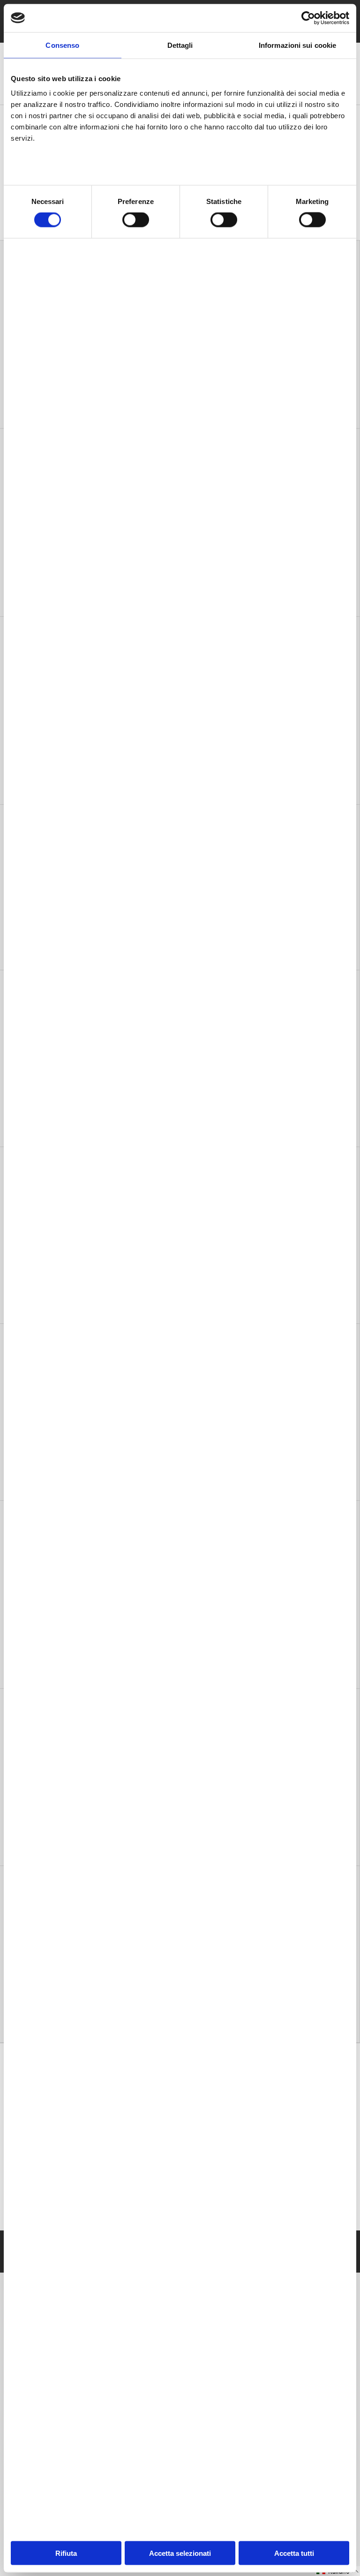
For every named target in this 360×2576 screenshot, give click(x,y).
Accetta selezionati (180, 2553)
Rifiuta (66, 2553)
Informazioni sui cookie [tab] (297, 45)
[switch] (136, 220)
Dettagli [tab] (180, 45)
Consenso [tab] (62, 45)
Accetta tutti (294, 2553)
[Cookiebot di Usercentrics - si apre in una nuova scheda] (308, 18)
